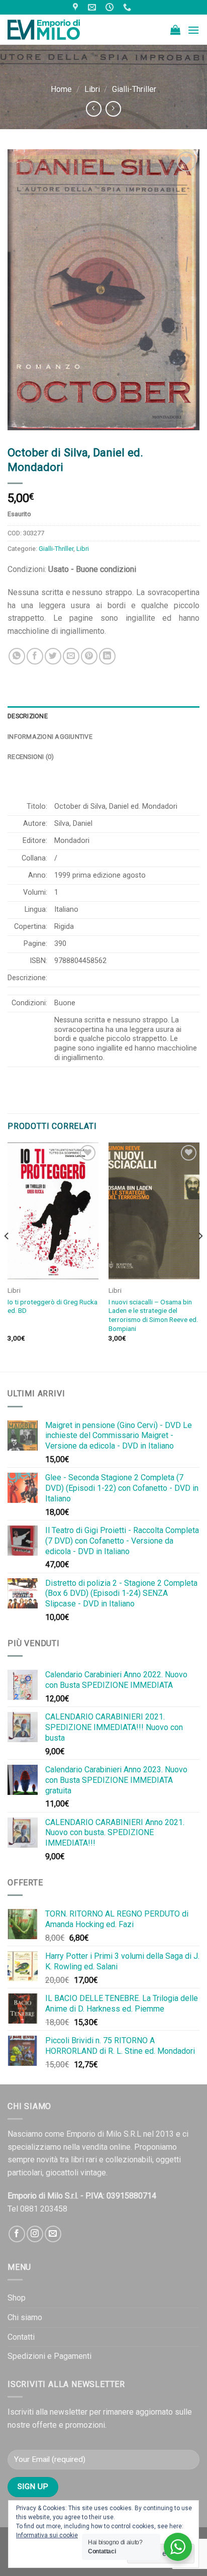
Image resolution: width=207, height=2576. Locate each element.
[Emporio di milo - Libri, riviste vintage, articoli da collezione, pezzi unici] (58, 30)
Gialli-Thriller (134, 89)
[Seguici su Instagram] (35, 2234)
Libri (92, 89)
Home (61, 89)
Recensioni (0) (31, 757)
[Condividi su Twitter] (53, 656)
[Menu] (193, 30)
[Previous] (7, 1256)
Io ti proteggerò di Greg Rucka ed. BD (53, 1306)
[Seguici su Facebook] (17, 2234)
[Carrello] (175, 30)
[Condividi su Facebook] (35, 656)
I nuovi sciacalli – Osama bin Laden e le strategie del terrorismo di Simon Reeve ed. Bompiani (153, 1315)
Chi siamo (25, 2317)
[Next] (200, 1256)
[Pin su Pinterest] (89, 656)
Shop (17, 2298)
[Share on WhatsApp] (17, 656)
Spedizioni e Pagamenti (49, 2356)
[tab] (103, 716)
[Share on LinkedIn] (107, 656)
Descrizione (28, 716)
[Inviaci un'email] (53, 2234)
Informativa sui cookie (47, 2535)
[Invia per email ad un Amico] (71, 656)
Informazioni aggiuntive (50, 737)
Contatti (21, 2337)
